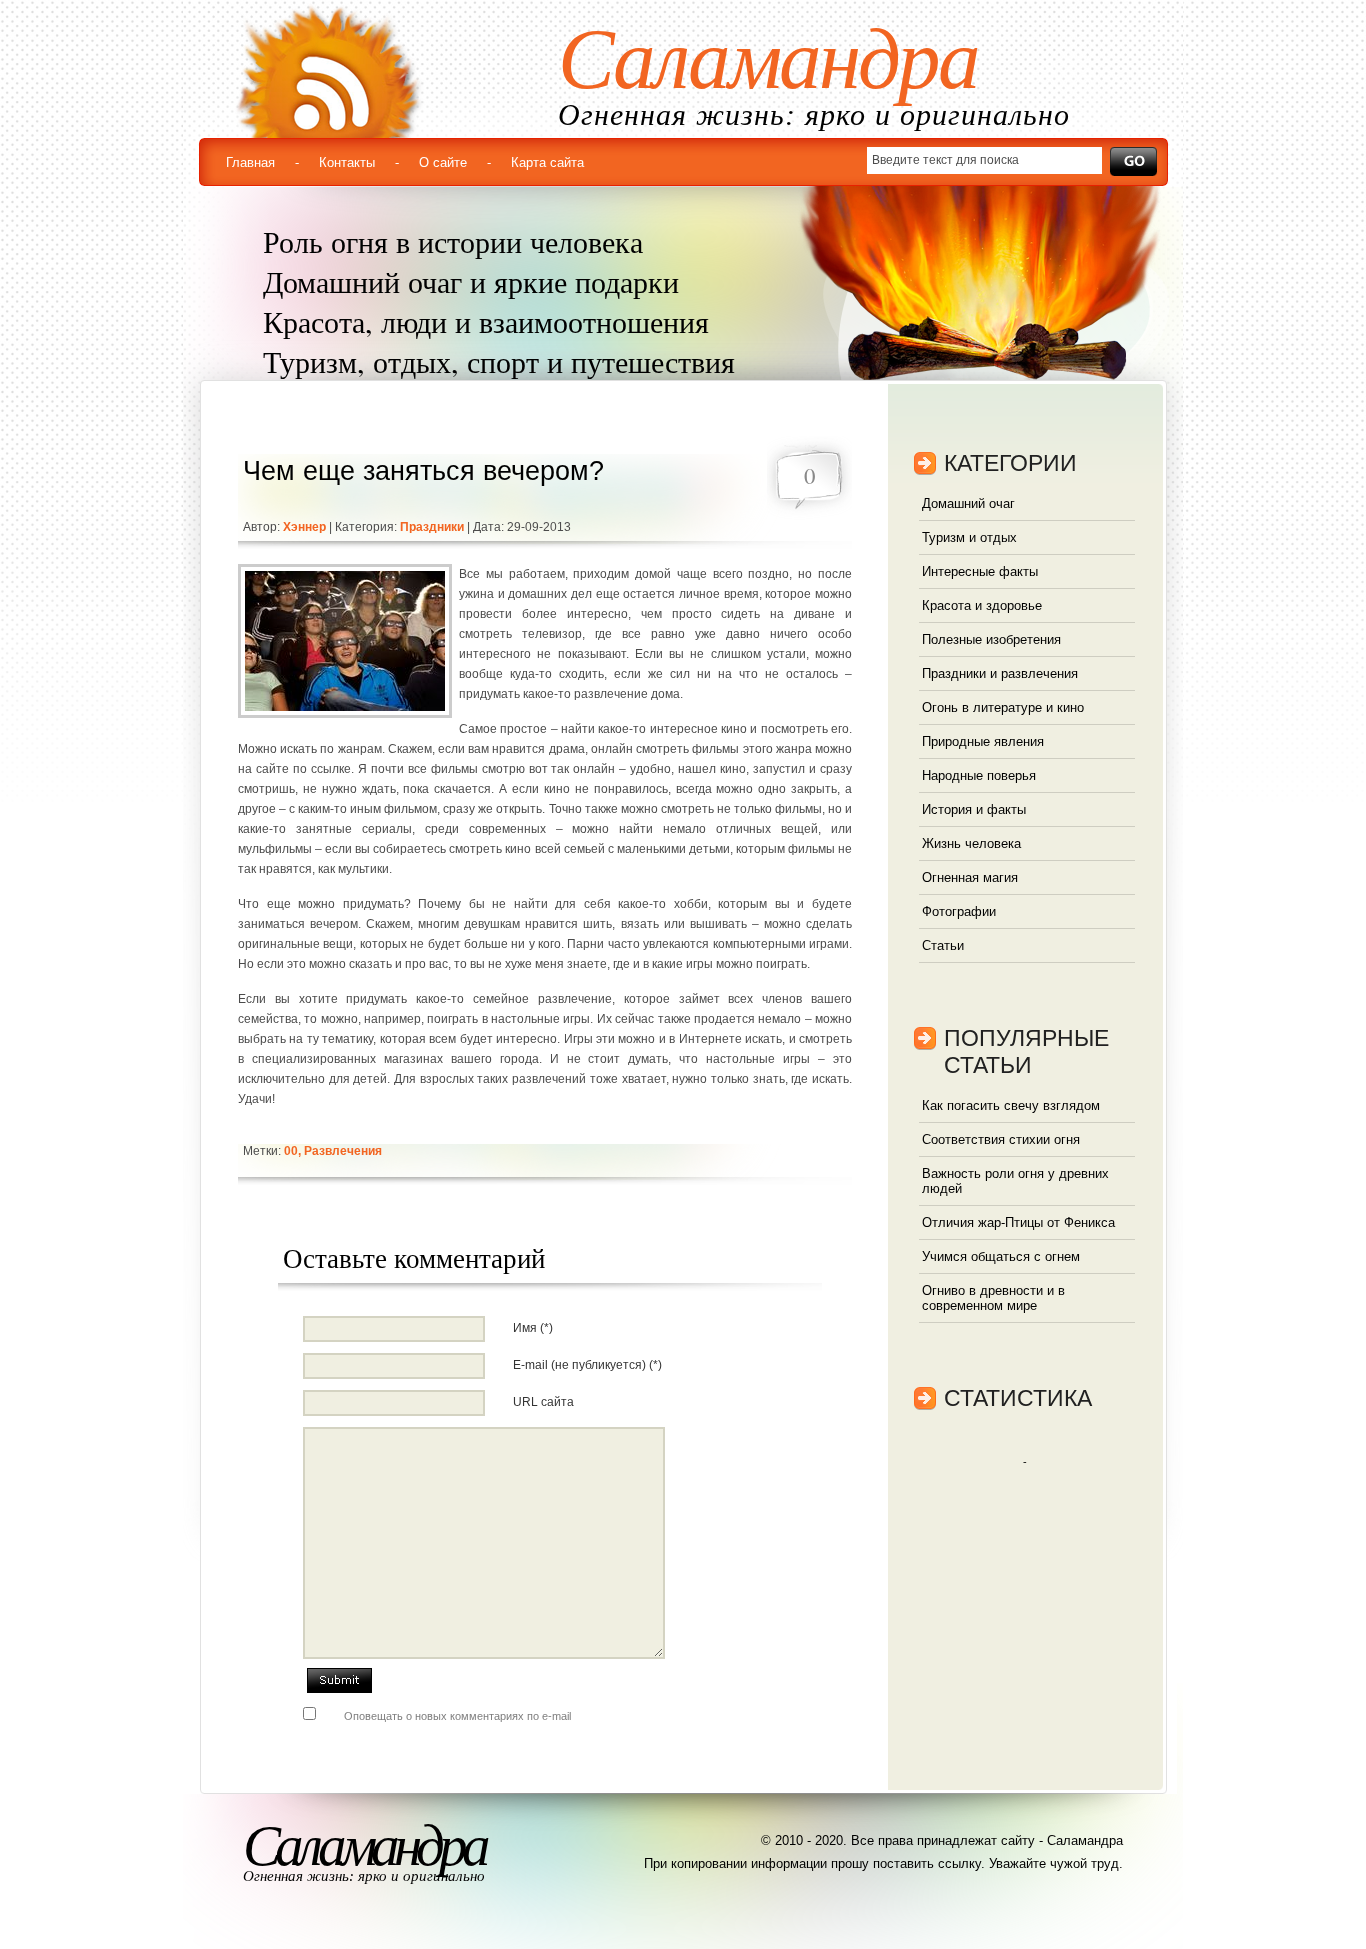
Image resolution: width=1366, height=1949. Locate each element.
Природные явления (983, 741)
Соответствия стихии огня (1001, 1139)
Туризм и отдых (969, 537)
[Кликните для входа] (20, 20)
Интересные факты (980, 571)
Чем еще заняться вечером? (423, 471)
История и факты (974, 809)
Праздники (432, 527)
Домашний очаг (968, 503)
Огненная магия (970, 877)
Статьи (943, 945)
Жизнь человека (971, 843)
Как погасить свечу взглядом (1011, 1105)
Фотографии (959, 911)
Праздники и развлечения (1000, 673)
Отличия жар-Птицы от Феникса (1018, 1222)
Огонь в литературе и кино (1003, 707)
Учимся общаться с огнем (1001, 1256)
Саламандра (768, 59)
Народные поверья (979, 775)
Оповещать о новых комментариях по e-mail (457, 1716)
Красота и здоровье (982, 605)
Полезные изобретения (991, 639)
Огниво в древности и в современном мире (993, 1298)
